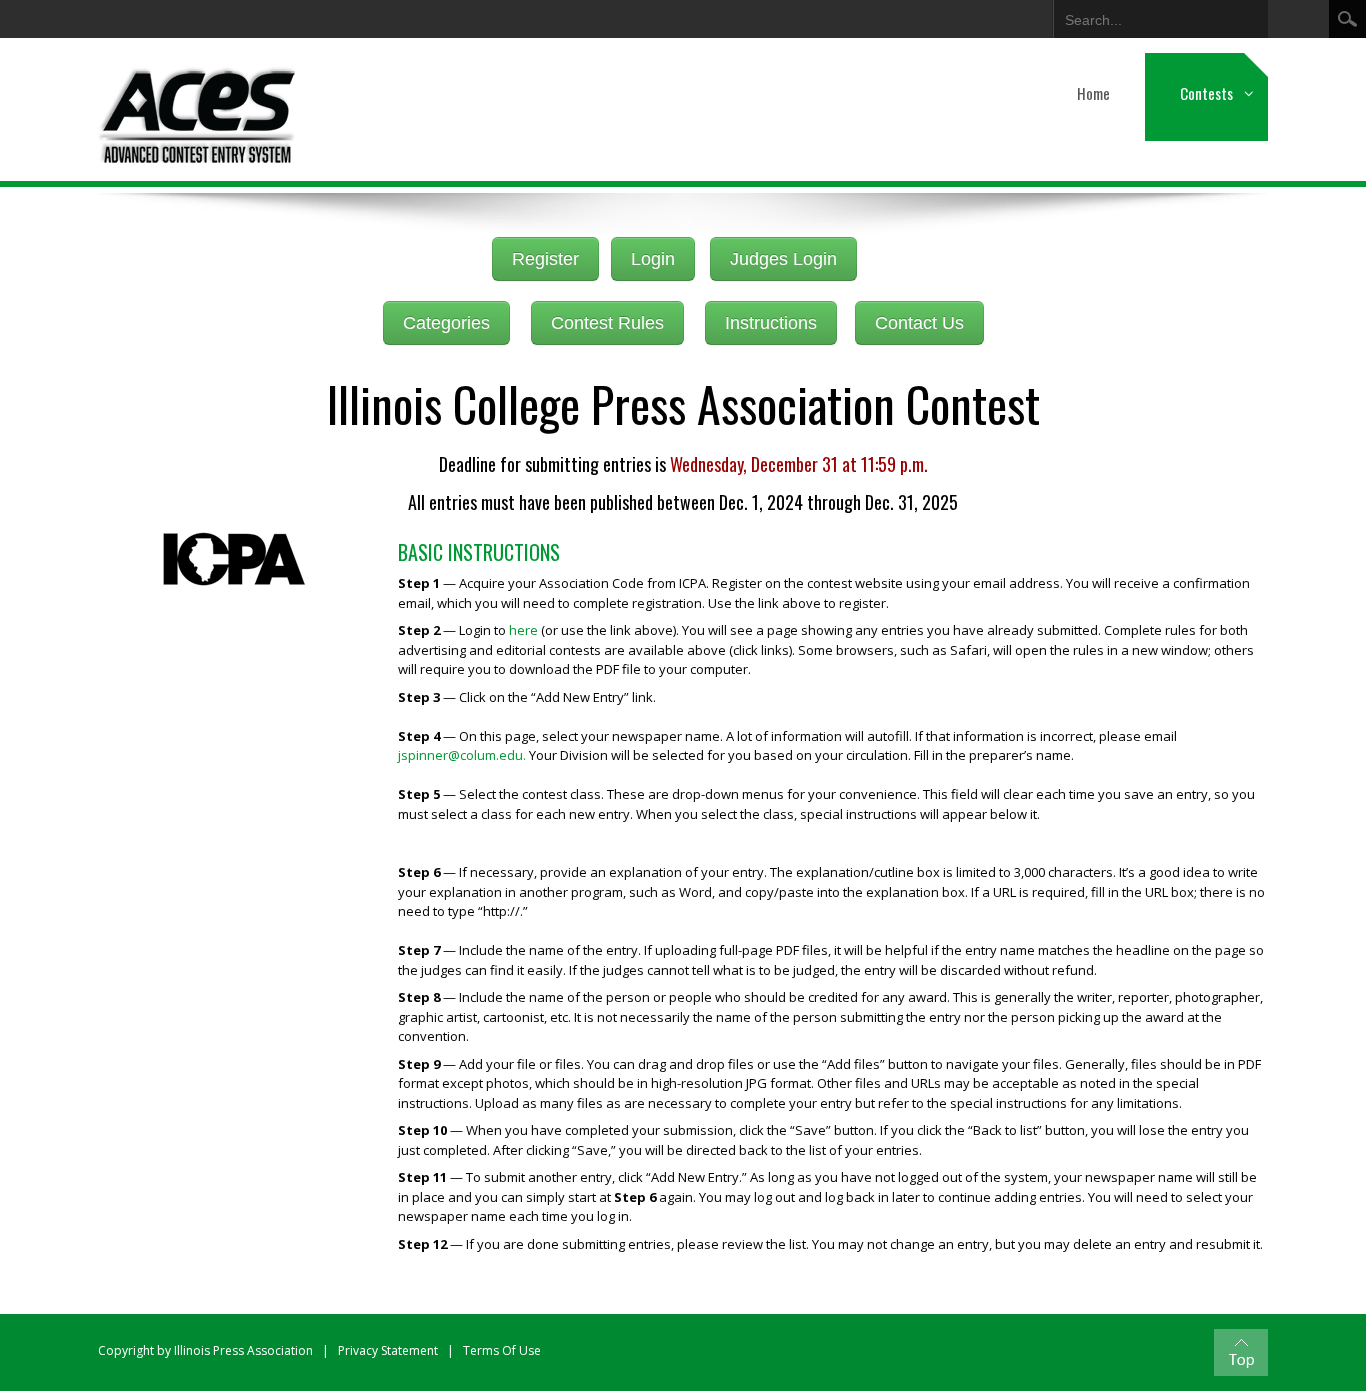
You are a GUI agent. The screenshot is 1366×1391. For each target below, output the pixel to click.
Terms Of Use (502, 1350)
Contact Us (919, 323)
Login (653, 259)
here (523, 630)
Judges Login (783, 259)
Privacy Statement (388, 1350)
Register (545, 259)
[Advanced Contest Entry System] (198, 109)
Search (1347, 19)
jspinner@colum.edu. (462, 755)
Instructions (771, 323)
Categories (446, 323)
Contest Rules (607, 323)
